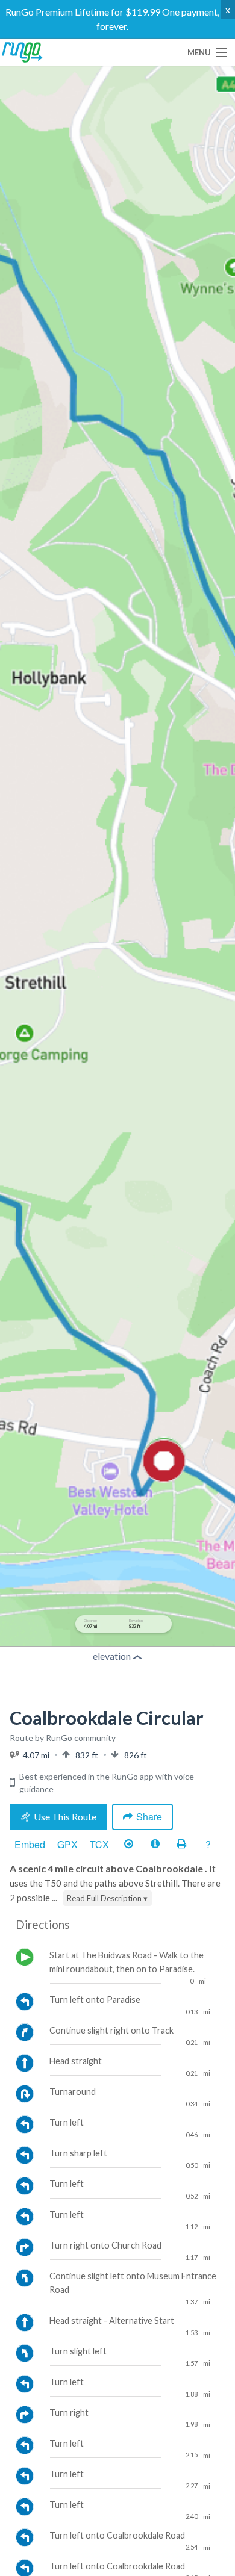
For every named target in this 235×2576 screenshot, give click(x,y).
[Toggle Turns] (128, 1845)
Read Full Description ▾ (107, 1898)
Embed (30, 1844)
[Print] (181, 1845)
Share (149, 1817)
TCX (99, 1844)
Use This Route (65, 1817)
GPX (67, 1844)
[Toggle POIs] (155, 1845)
